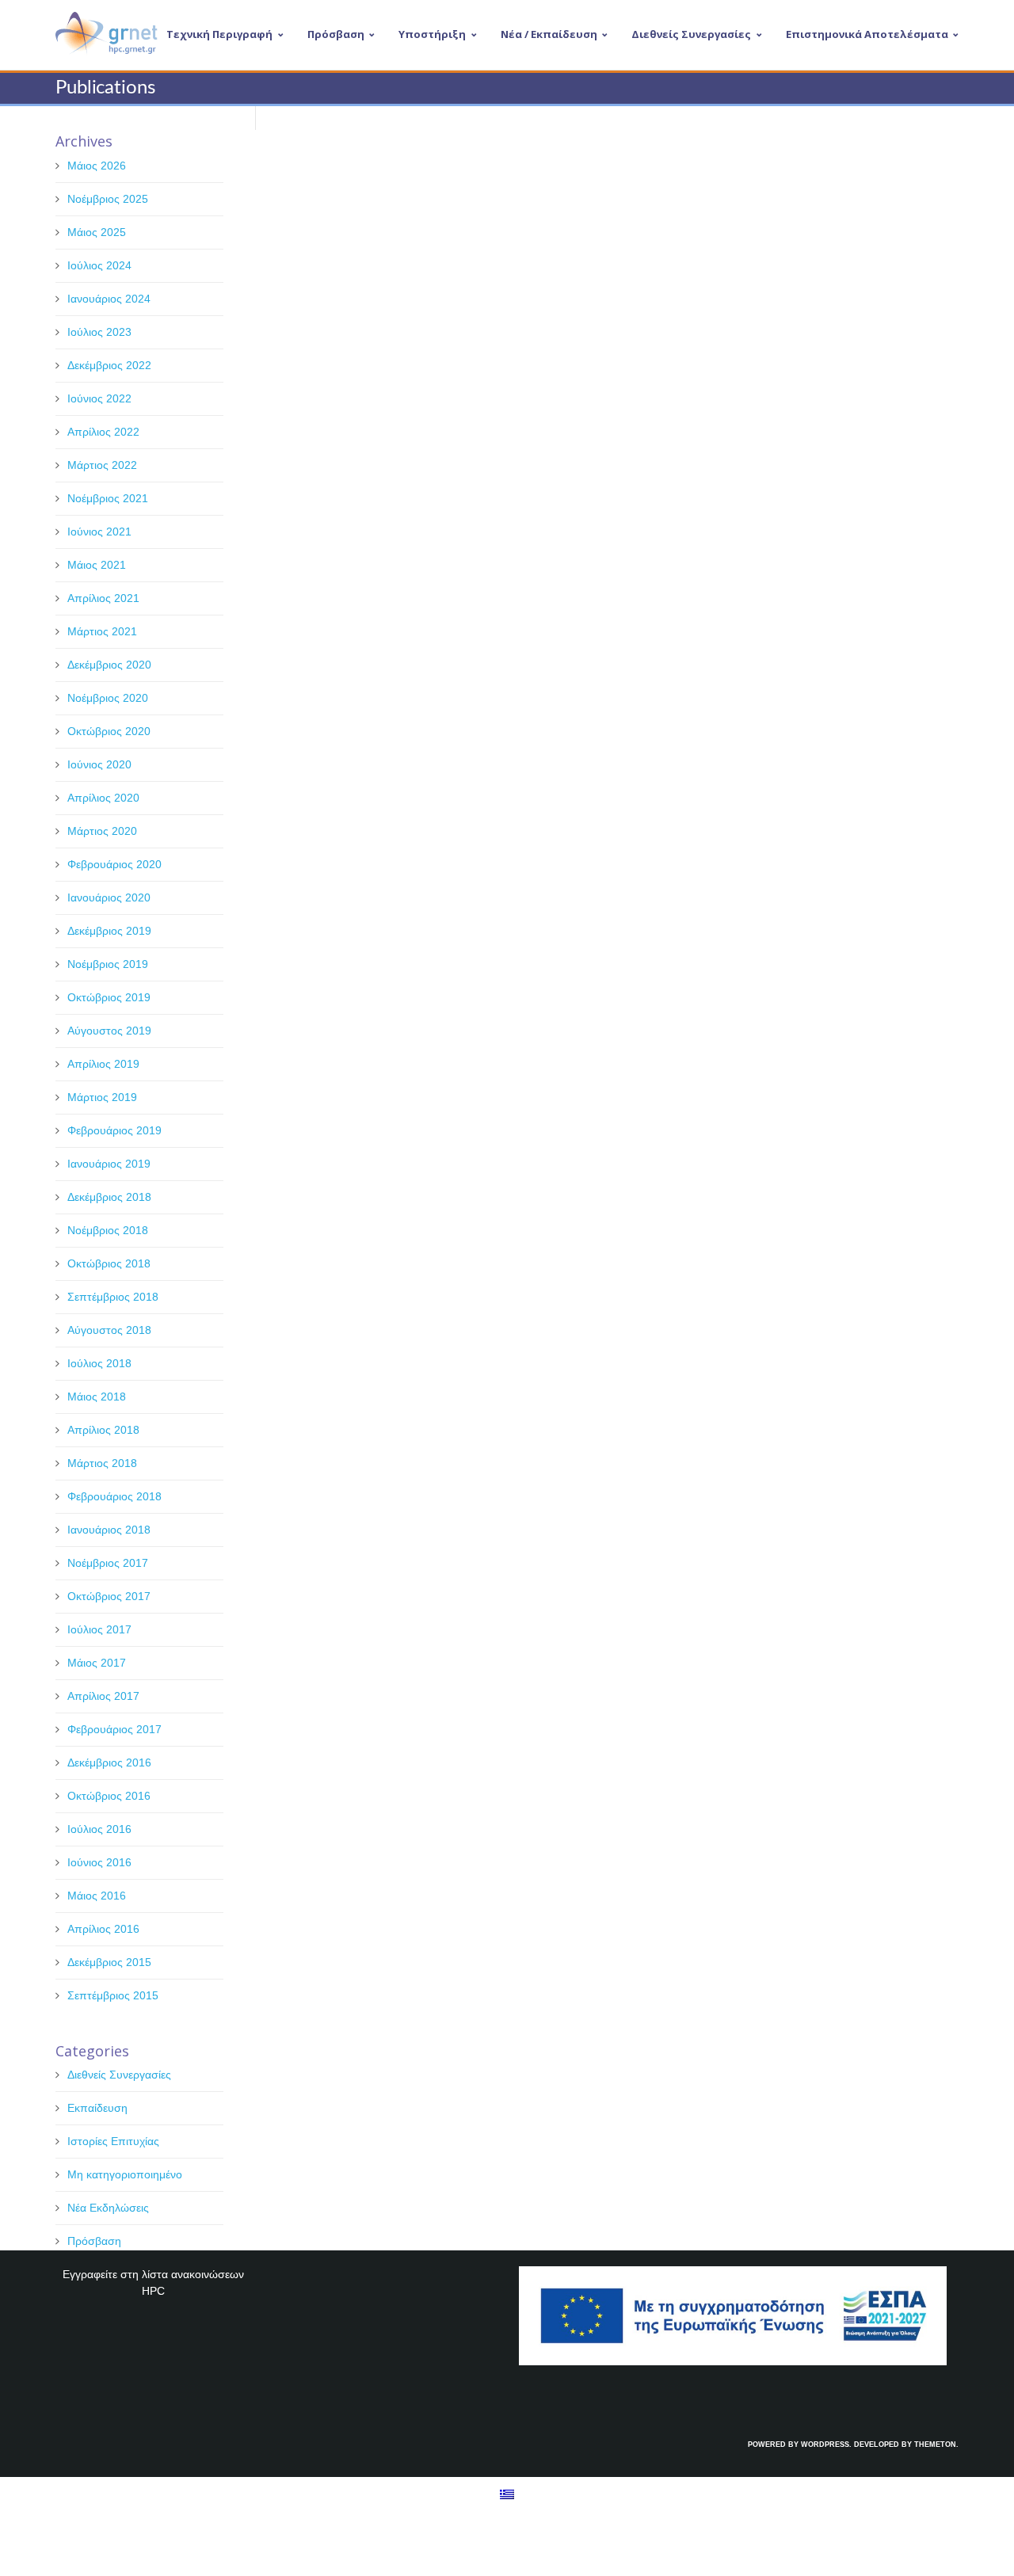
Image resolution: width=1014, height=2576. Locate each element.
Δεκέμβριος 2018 (109, 1197)
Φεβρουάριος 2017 (114, 1729)
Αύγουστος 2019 (109, 1031)
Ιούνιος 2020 (99, 764)
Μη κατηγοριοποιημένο (125, 2174)
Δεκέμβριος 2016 (109, 1762)
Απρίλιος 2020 (103, 798)
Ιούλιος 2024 (99, 265)
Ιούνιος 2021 (99, 532)
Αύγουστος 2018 (109, 1330)
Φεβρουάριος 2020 (114, 864)
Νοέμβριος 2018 (108, 1230)
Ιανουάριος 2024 (109, 299)
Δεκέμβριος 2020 (109, 665)
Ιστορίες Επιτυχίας (113, 2141)
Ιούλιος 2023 (99, 332)
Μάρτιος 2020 (102, 831)
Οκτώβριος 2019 (109, 997)
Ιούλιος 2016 (99, 1829)
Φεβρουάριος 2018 (114, 1496)
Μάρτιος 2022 (102, 465)
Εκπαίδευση (97, 2108)
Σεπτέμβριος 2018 (113, 1297)
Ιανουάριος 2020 (109, 897)
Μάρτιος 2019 (102, 1097)
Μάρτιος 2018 (102, 1463)
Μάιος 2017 (97, 1663)
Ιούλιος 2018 (99, 1363)
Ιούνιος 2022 (99, 398)
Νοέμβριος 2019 (108, 964)
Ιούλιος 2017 (99, 1629)
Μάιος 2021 (97, 565)
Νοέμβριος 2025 (108, 199)
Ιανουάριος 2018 (109, 1530)
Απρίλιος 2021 (103, 598)
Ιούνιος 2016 (99, 1862)
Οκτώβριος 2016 (109, 1796)
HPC (153, 2291)
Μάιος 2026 (97, 166)
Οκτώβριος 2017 (109, 1596)
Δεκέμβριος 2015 (109, 1962)
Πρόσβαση (94, 2241)
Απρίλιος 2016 (103, 1929)
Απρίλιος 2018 (103, 1430)
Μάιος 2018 (97, 1397)
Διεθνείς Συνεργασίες (119, 2075)
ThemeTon (935, 2445)
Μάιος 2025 (97, 232)
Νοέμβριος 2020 (108, 698)
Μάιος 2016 (97, 1896)
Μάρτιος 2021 (102, 631)
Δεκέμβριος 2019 (109, 931)
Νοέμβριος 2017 (108, 1563)
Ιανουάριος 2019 (109, 1164)
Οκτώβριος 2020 (109, 731)
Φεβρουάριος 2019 (114, 1130)
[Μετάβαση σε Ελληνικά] (507, 2493)
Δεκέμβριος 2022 (109, 365)
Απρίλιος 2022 (103, 432)
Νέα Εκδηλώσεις (108, 2208)
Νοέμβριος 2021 (108, 498)
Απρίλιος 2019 (103, 1064)
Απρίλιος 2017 (103, 1696)
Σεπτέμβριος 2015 (113, 1995)
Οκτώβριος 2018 (109, 1263)
